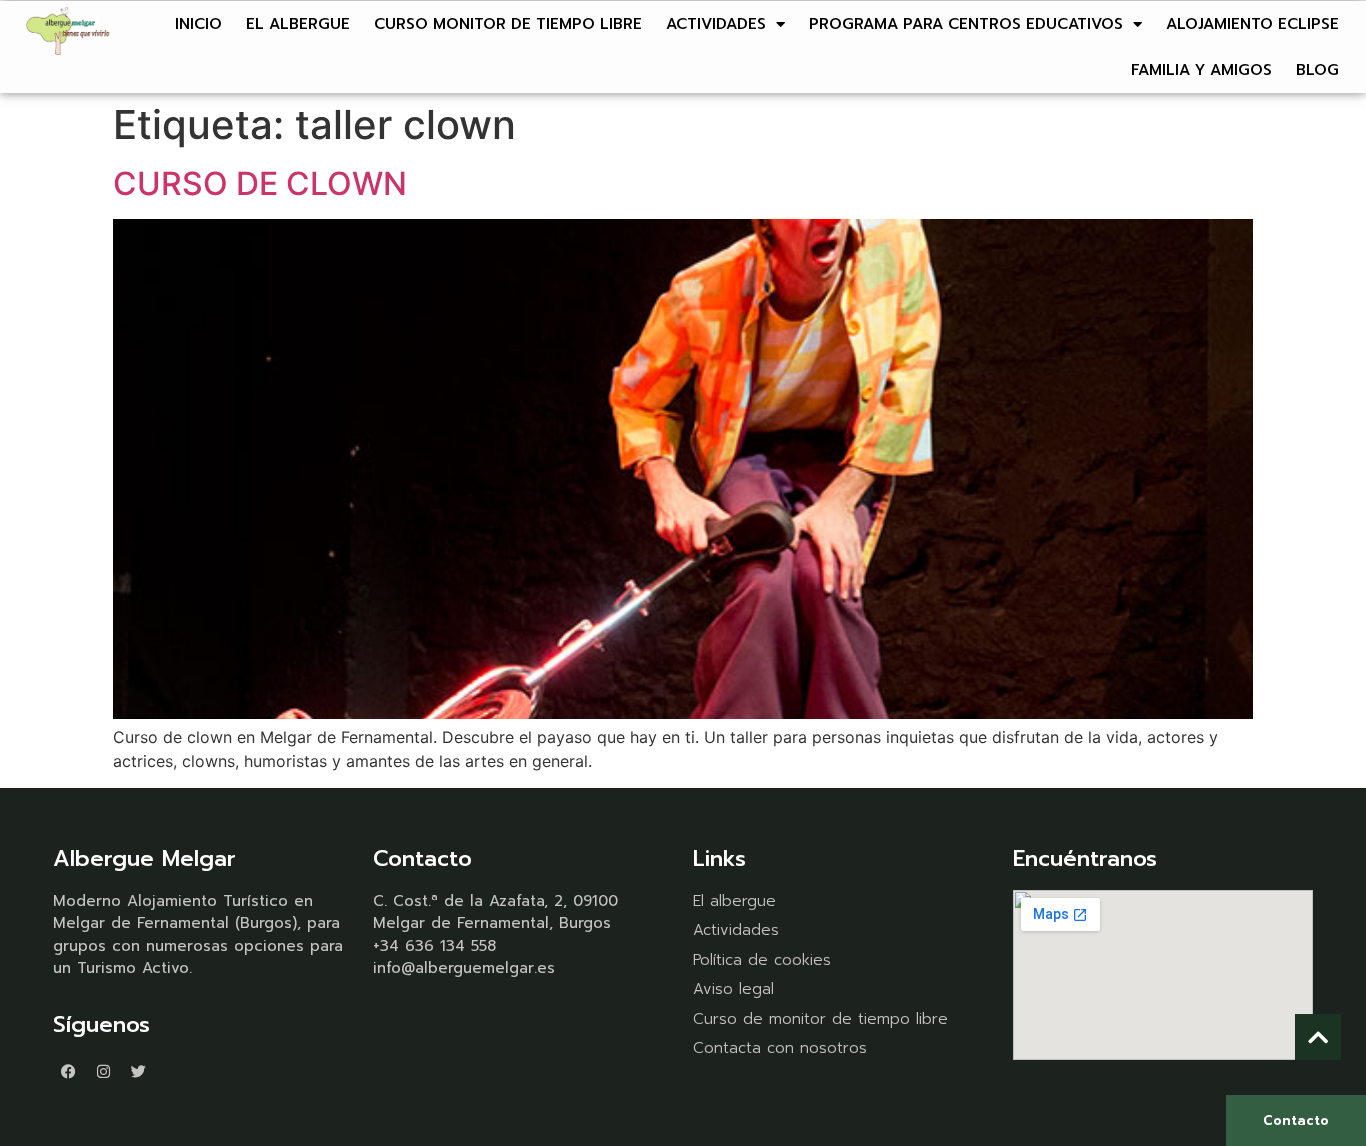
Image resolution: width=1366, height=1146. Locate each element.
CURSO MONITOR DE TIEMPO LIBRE (508, 24)
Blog (1317, 70)
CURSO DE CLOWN (260, 183)
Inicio (198, 24)
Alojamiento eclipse (1252, 24)
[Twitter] (138, 1071)
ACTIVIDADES (716, 24)
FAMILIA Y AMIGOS (1201, 70)
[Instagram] (103, 1071)
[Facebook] (68, 1071)
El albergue (298, 24)
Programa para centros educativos (966, 24)
